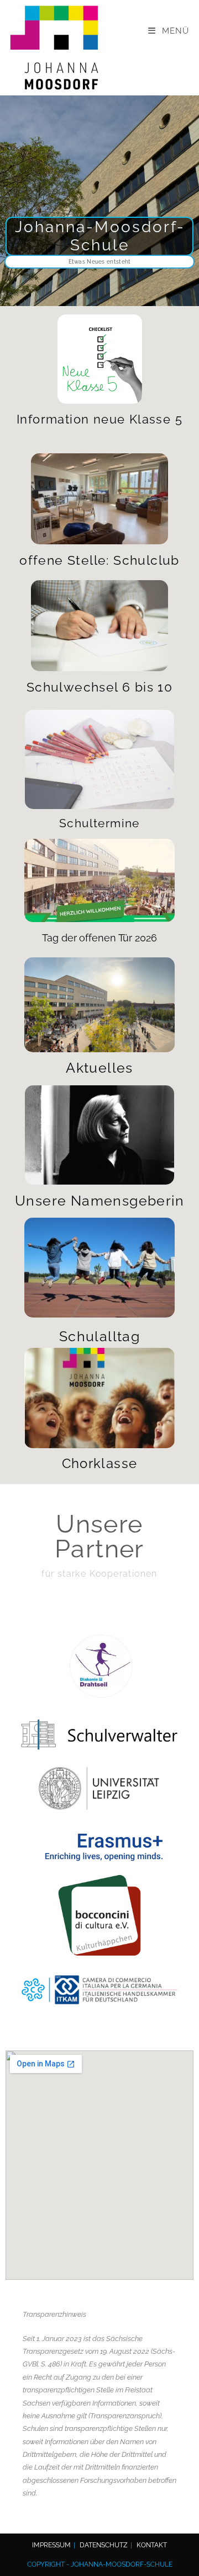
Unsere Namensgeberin (99, 1201)
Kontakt (152, 2545)
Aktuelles (99, 1068)
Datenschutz (104, 2545)
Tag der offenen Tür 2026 (99, 938)
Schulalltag (99, 1336)
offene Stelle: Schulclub (99, 560)
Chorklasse (100, 1463)
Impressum (51, 2545)
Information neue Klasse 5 (99, 419)
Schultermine (99, 823)
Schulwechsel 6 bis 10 (99, 687)
